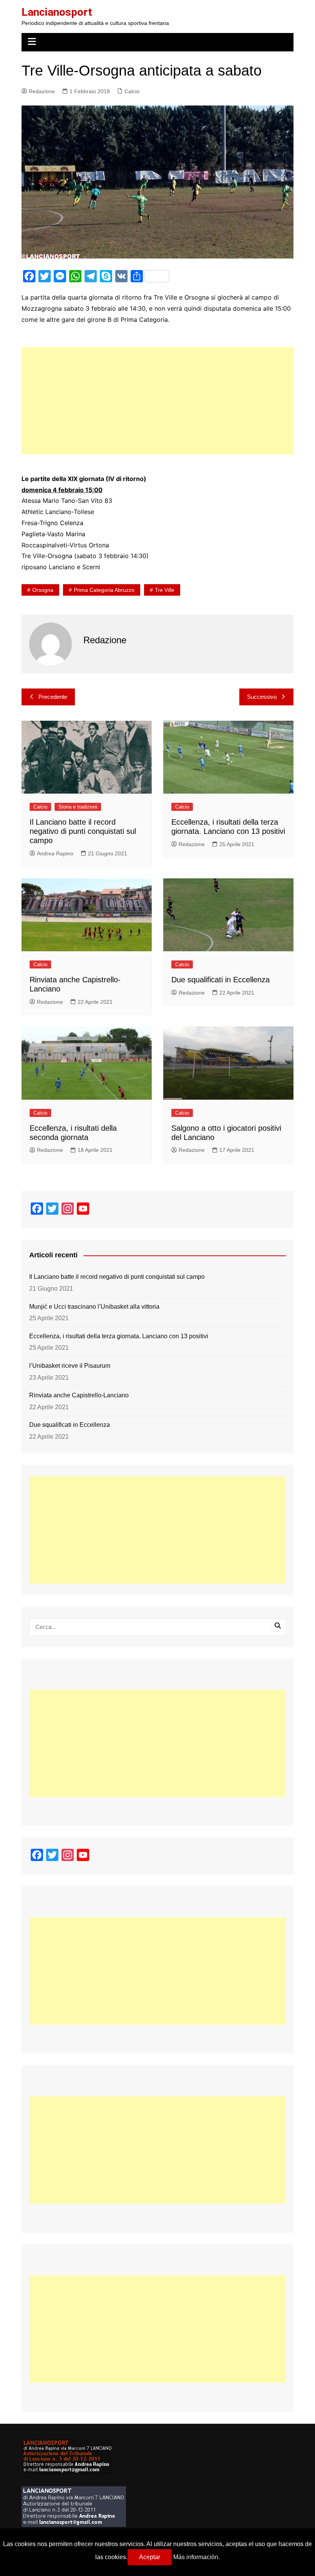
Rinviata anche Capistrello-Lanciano (79, 1395)
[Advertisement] (157, 401)
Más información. (196, 2557)
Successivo (262, 697)
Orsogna (43, 590)
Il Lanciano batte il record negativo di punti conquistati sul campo (83, 831)
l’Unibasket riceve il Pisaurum (70, 1366)
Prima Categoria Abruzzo (104, 590)
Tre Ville (165, 590)
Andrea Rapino (55, 853)
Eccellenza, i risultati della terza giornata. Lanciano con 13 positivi (119, 1336)
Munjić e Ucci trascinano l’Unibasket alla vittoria (94, 1307)
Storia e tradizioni (78, 807)
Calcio (132, 91)
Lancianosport (57, 12)
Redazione (42, 91)
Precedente (53, 697)
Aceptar (150, 2557)
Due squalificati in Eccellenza (220, 980)
